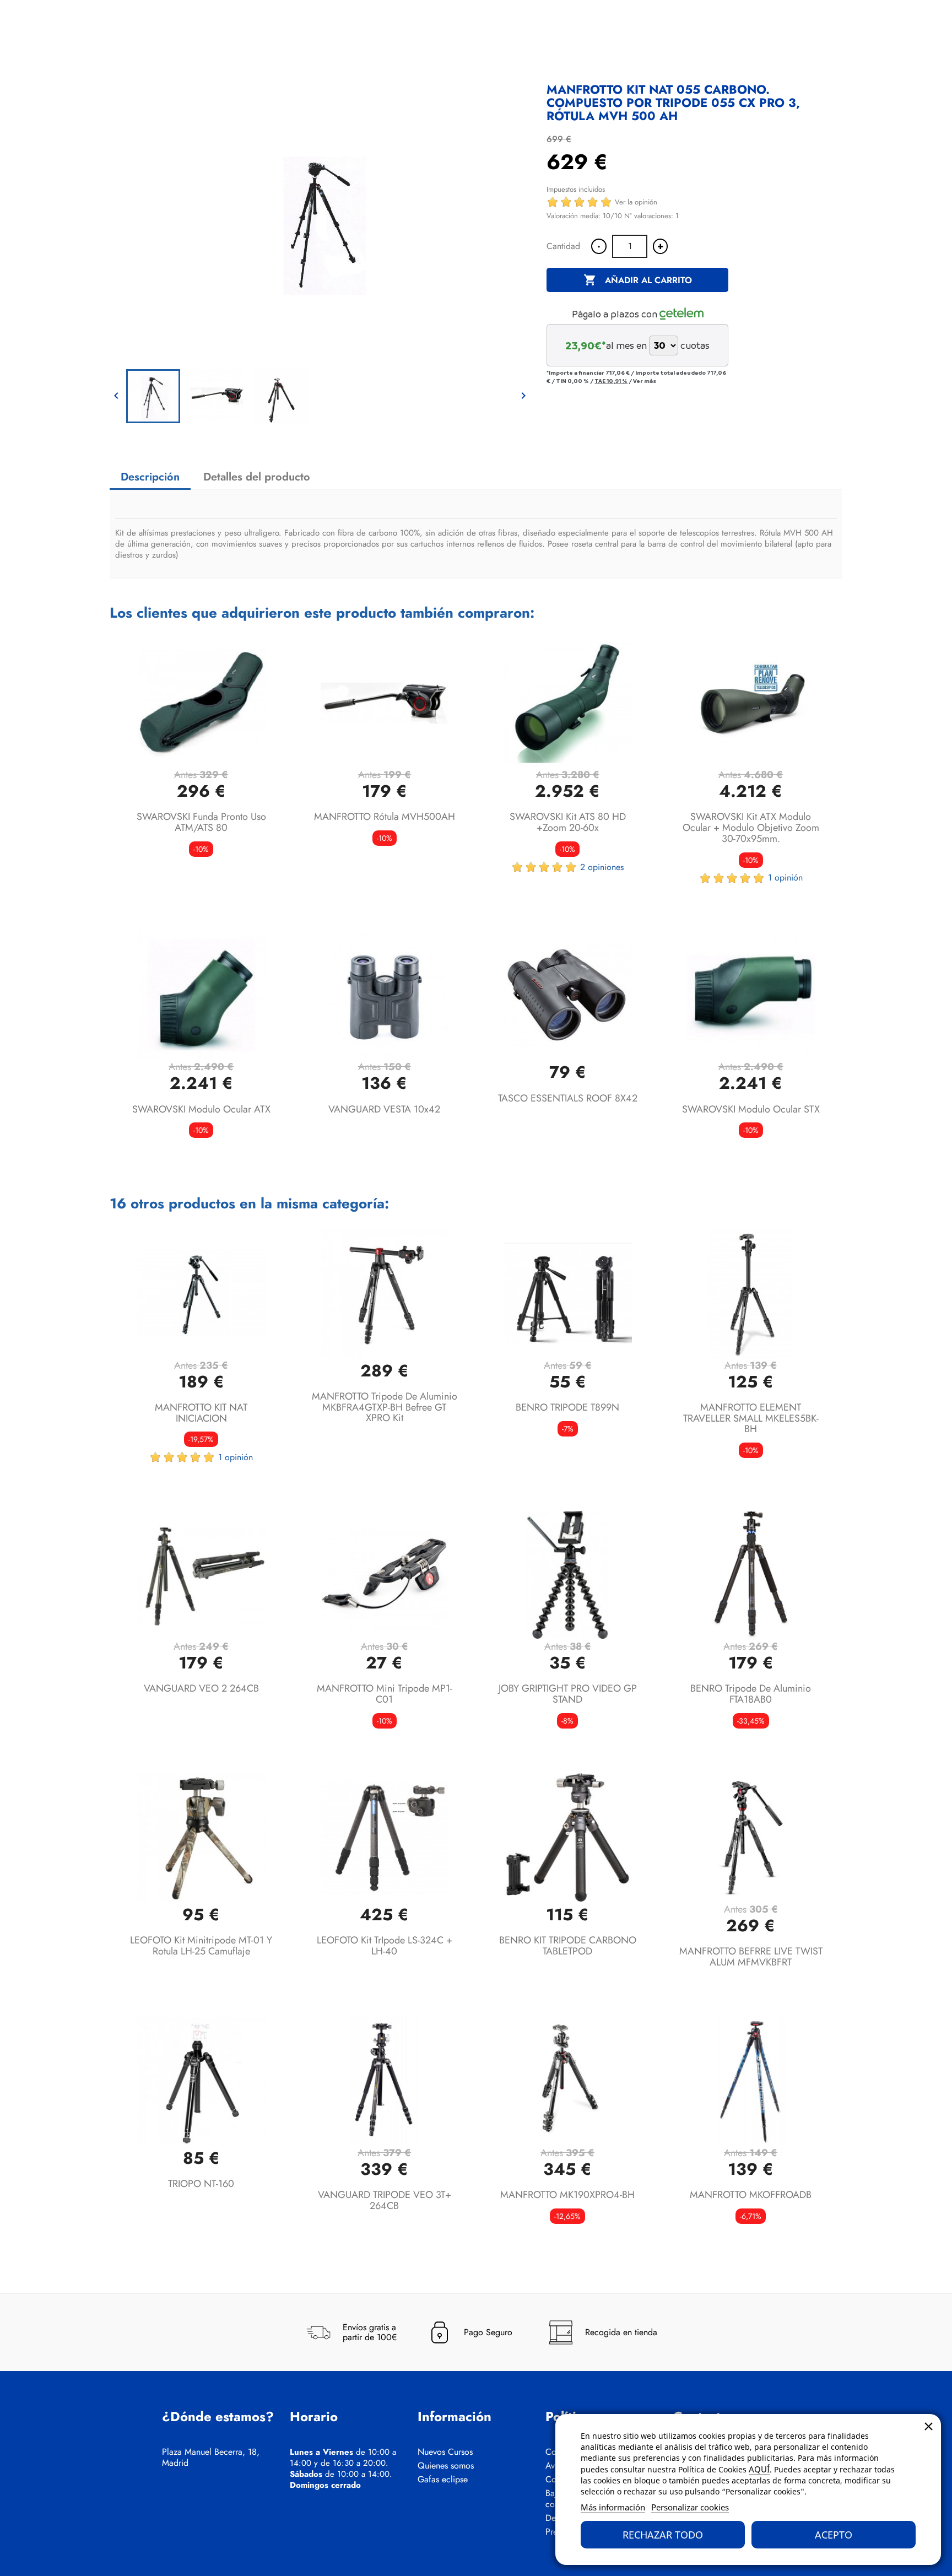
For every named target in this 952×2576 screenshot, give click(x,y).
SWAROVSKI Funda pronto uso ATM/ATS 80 (201, 822)
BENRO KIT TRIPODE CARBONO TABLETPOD (568, 1946)
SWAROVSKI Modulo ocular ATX (201, 1109)
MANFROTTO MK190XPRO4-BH (567, 2195)
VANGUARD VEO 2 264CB (201, 1688)
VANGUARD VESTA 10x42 (384, 1109)
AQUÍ (759, 2469)
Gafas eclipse (443, 2480)
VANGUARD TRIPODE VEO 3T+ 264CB (385, 2200)
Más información (613, 2507)
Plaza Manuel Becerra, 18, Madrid (211, 2458)
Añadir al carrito (638, 280)
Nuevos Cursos (445, 2452)
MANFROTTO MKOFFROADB (751, 2195)
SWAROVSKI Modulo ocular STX (751, 1109)
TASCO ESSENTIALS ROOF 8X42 (568, 1098)
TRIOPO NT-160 (201, 2184)
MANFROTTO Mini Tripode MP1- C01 (385, 1694)
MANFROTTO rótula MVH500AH (385, 817)
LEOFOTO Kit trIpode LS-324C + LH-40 (385, 1946)
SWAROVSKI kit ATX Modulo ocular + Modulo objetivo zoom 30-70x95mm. (751, 828)
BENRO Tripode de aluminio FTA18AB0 (751, 1694)
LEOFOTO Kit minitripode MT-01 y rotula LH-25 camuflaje (201, 1946)
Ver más (645, 381)
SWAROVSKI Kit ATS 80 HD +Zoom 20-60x (568, 822)
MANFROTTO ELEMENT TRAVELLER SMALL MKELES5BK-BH (751, 1418)
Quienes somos (446, 2466)
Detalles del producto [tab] (257, 477)
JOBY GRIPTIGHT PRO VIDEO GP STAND (568, 1694)
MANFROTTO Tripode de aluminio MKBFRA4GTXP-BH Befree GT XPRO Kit (385, 1407)
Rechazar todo (663, 2535)
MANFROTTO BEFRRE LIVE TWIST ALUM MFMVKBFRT (751, 1957)
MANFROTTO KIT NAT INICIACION (201, 1413)
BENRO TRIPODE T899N (567, 1407)
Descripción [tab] (150, 477)
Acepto (834, 2535)
